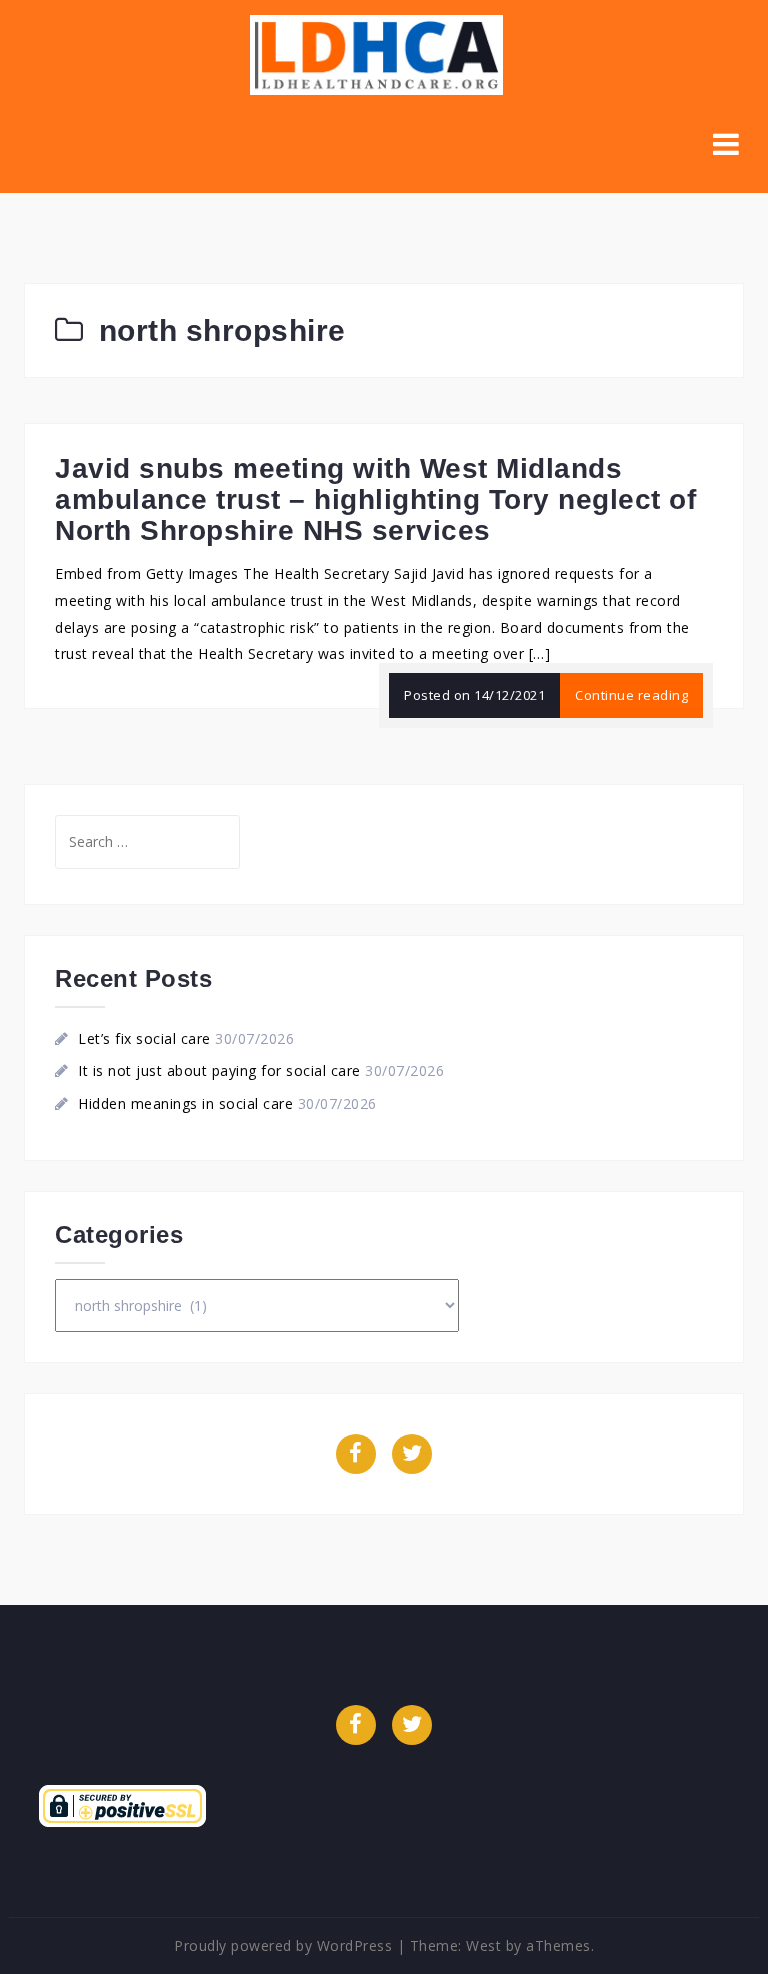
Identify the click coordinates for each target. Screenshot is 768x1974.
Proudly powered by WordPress (283, 1945)
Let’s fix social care (144, 1038)
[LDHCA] (376, 53)
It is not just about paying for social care (219, 1070)
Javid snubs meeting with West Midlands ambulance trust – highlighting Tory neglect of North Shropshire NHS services (375, 499)
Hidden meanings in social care (185, 1103)
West (483, 1945)
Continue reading (631, 695)
